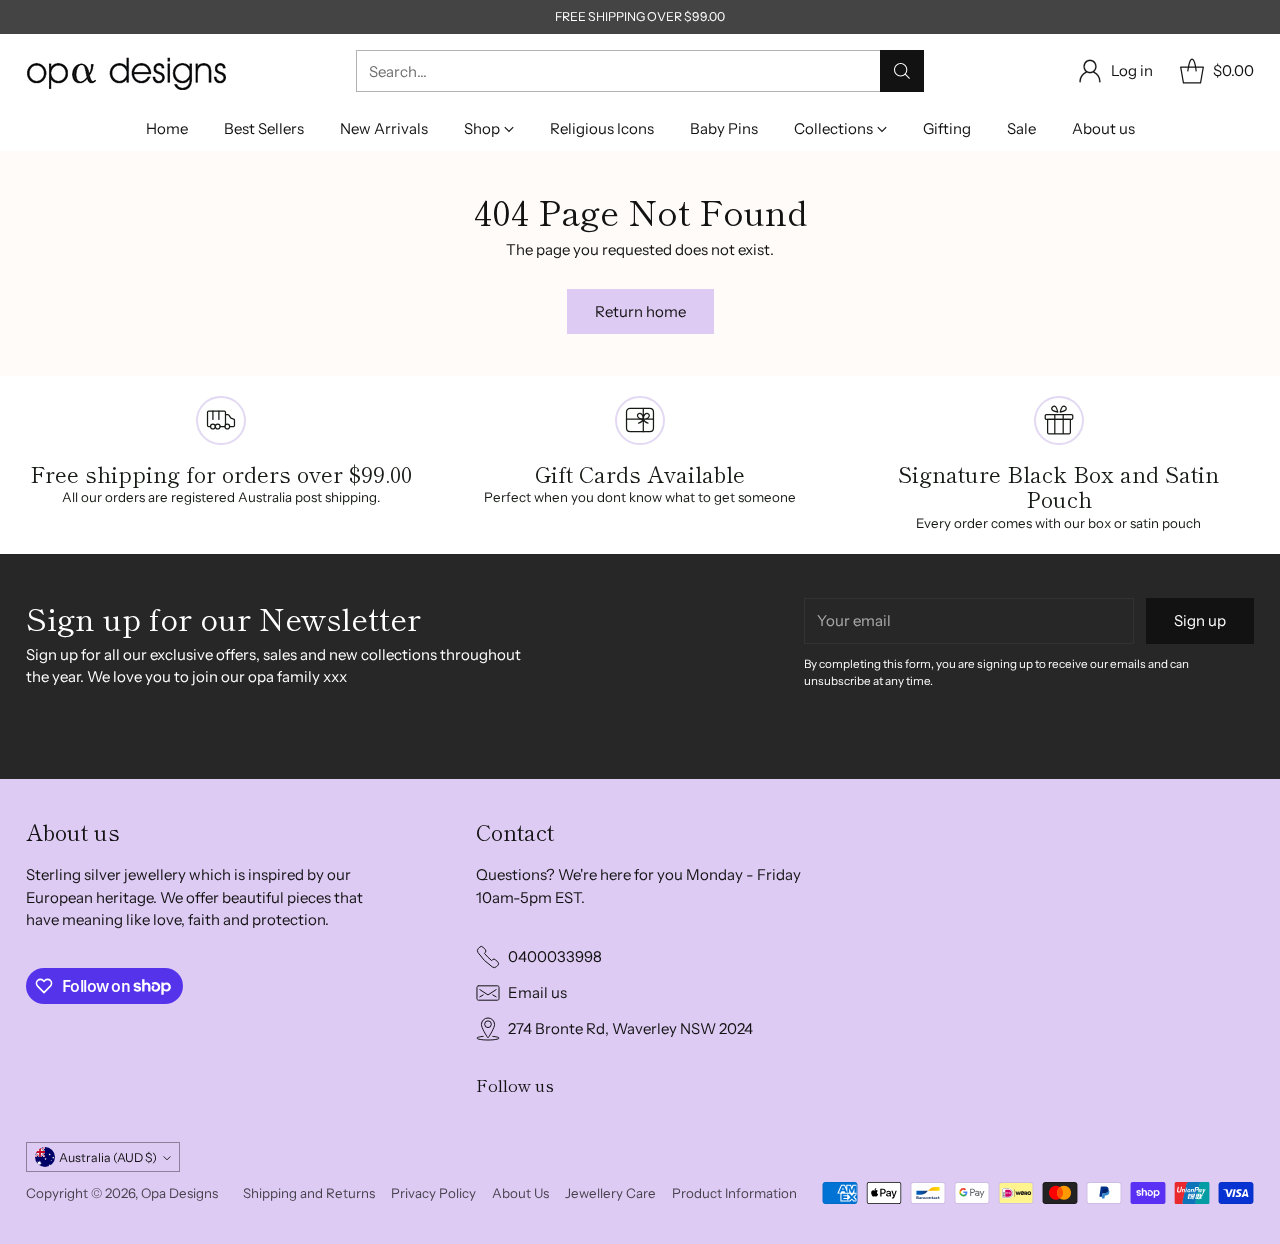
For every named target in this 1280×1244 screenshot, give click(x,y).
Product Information (734, 1193)
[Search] (902, 71)
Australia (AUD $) (108, 1157)
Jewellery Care (610, 1193)
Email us (537, 992)
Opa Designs (179, 1193)
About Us (520, 1193)
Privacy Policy (433, 1193)
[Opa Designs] (126, 71)
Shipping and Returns (309, 1193)
